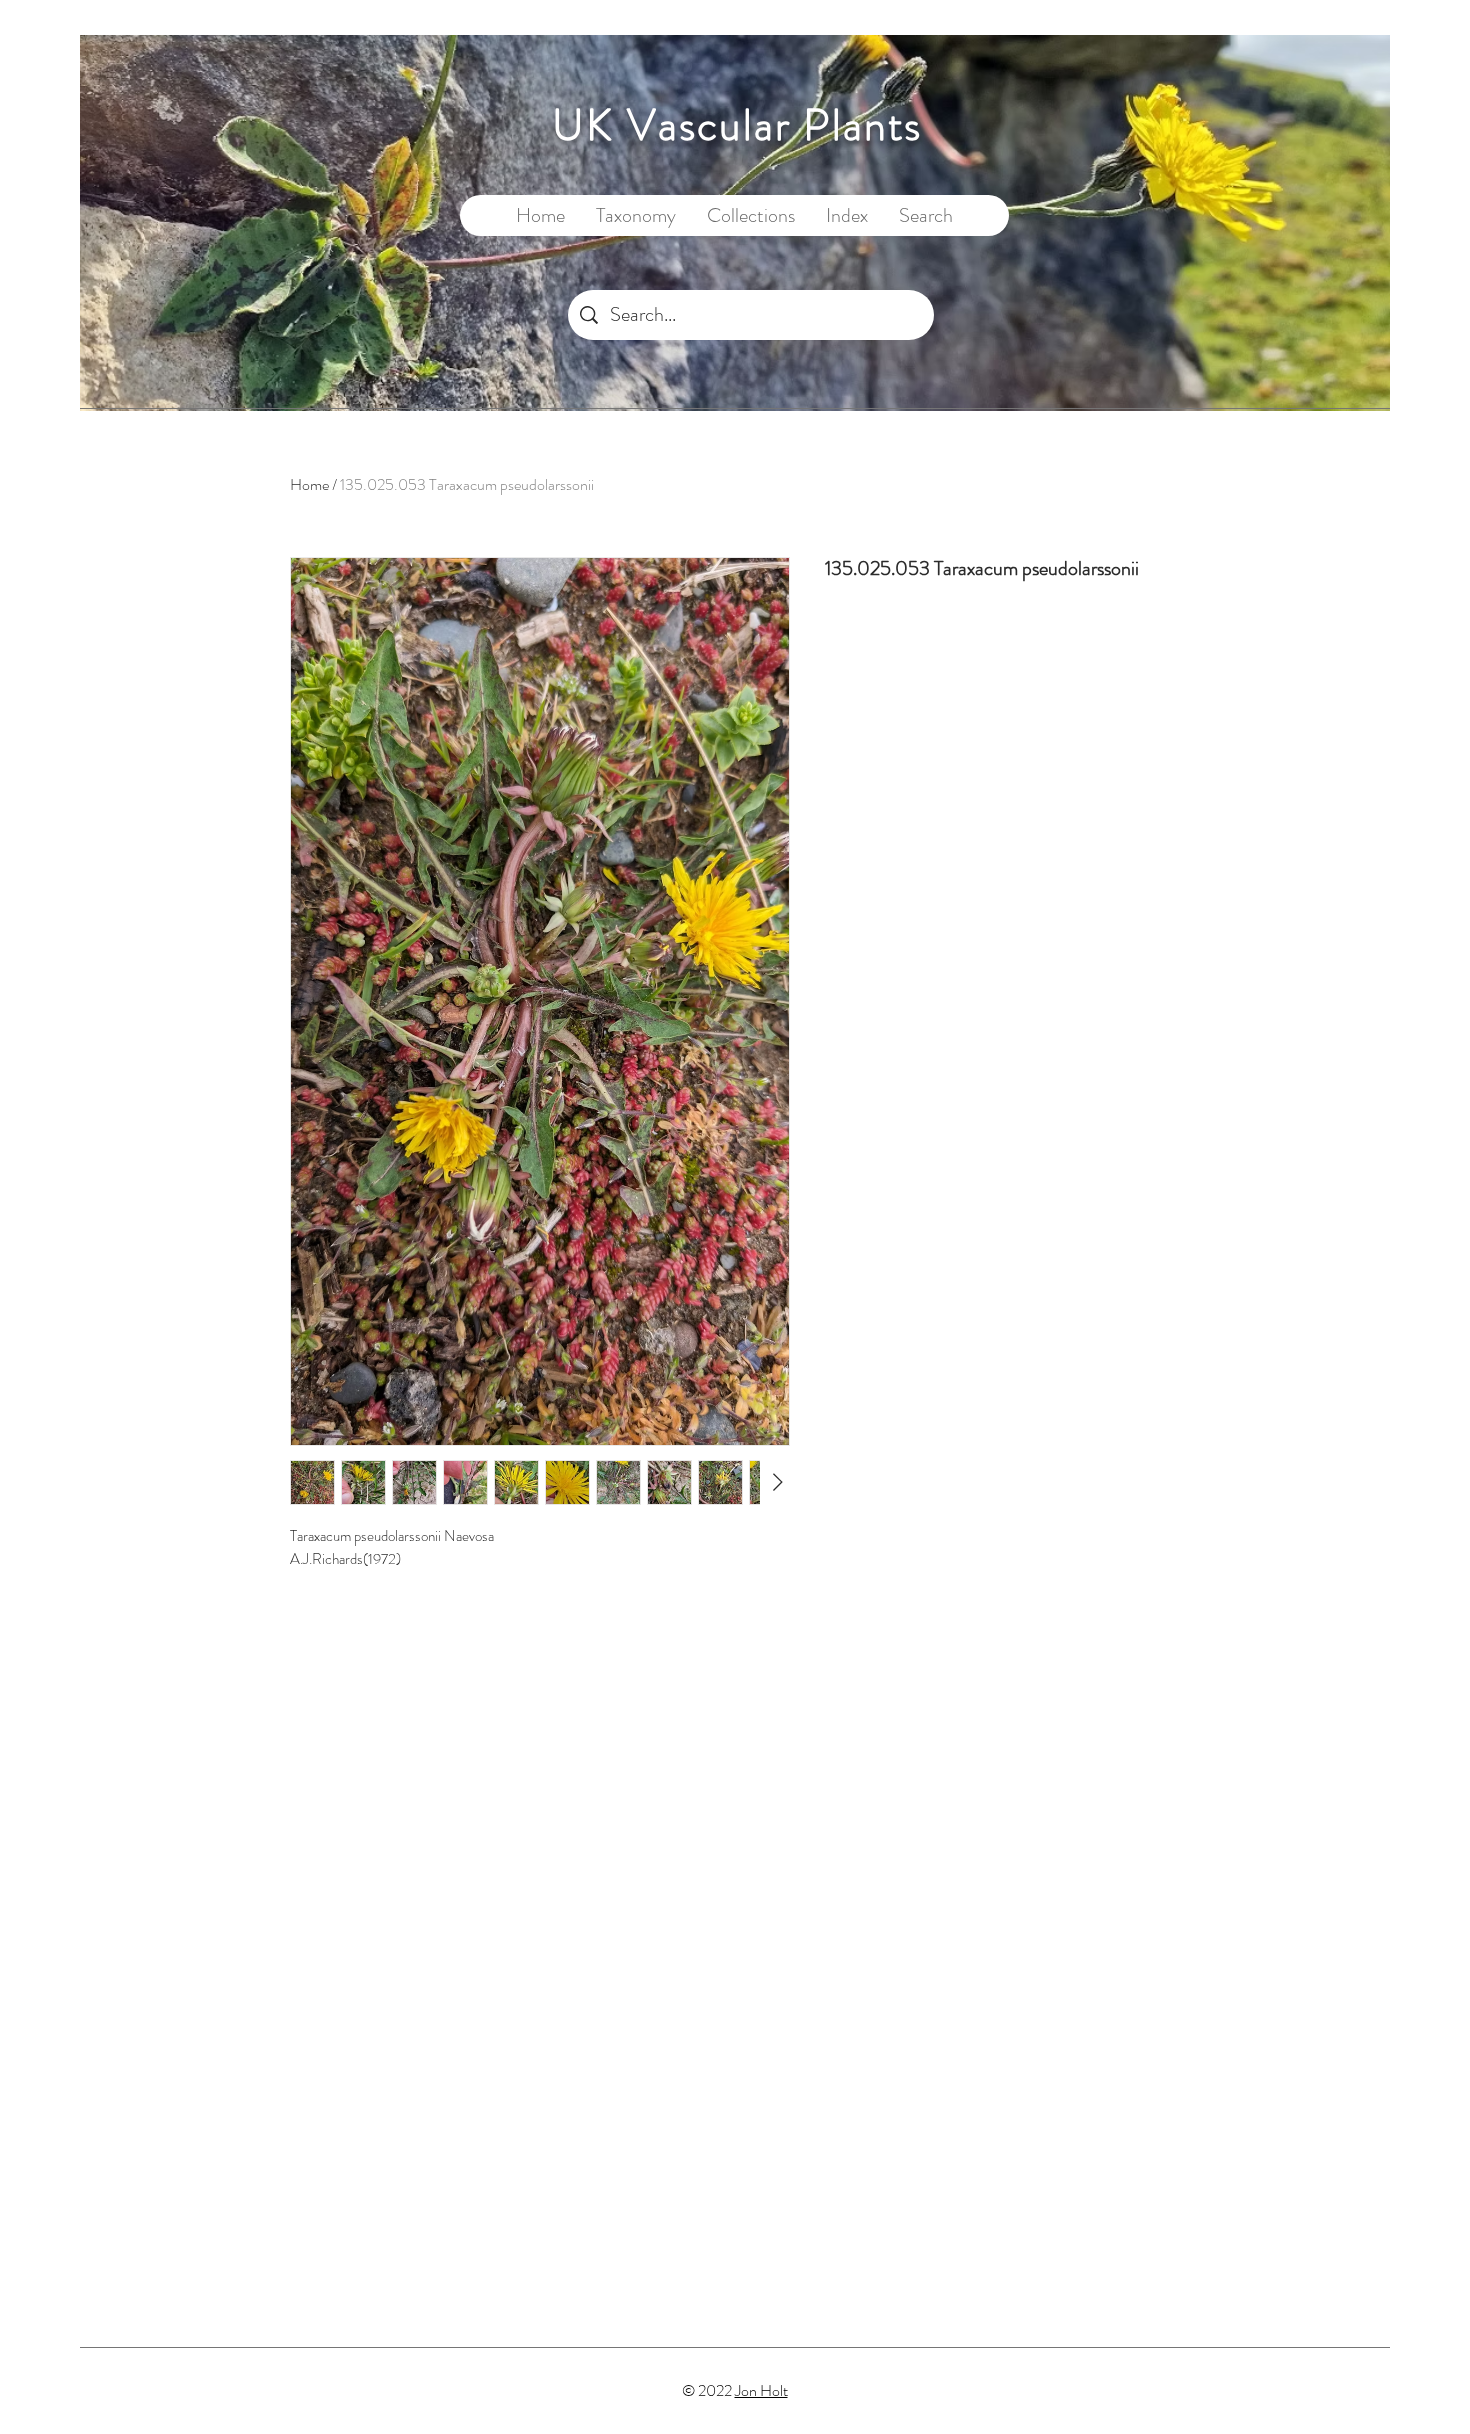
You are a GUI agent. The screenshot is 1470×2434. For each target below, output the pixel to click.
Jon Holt (761, 2390)
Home (309, 484)
